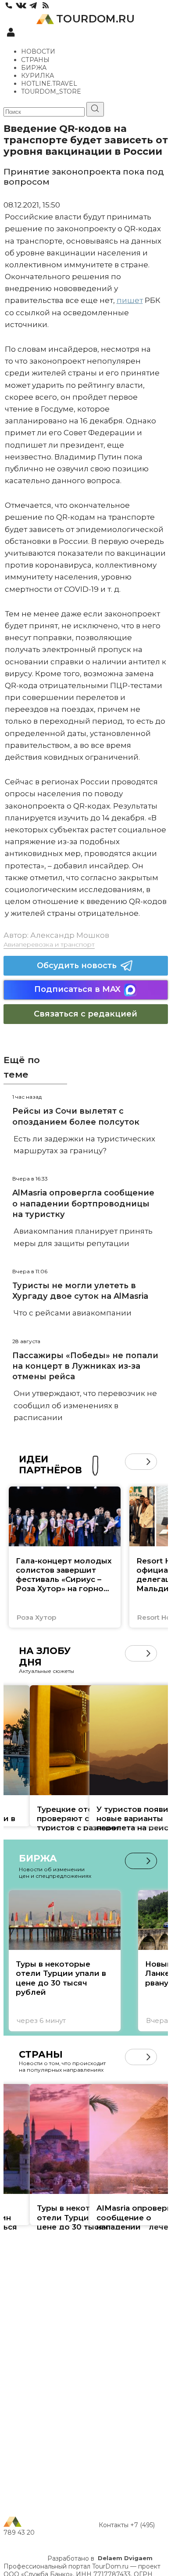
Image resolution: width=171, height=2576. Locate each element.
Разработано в (100, 2558)
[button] (133, 1462)
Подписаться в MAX (77, 989)
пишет (130, 300)
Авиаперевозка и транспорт (49, 944)
